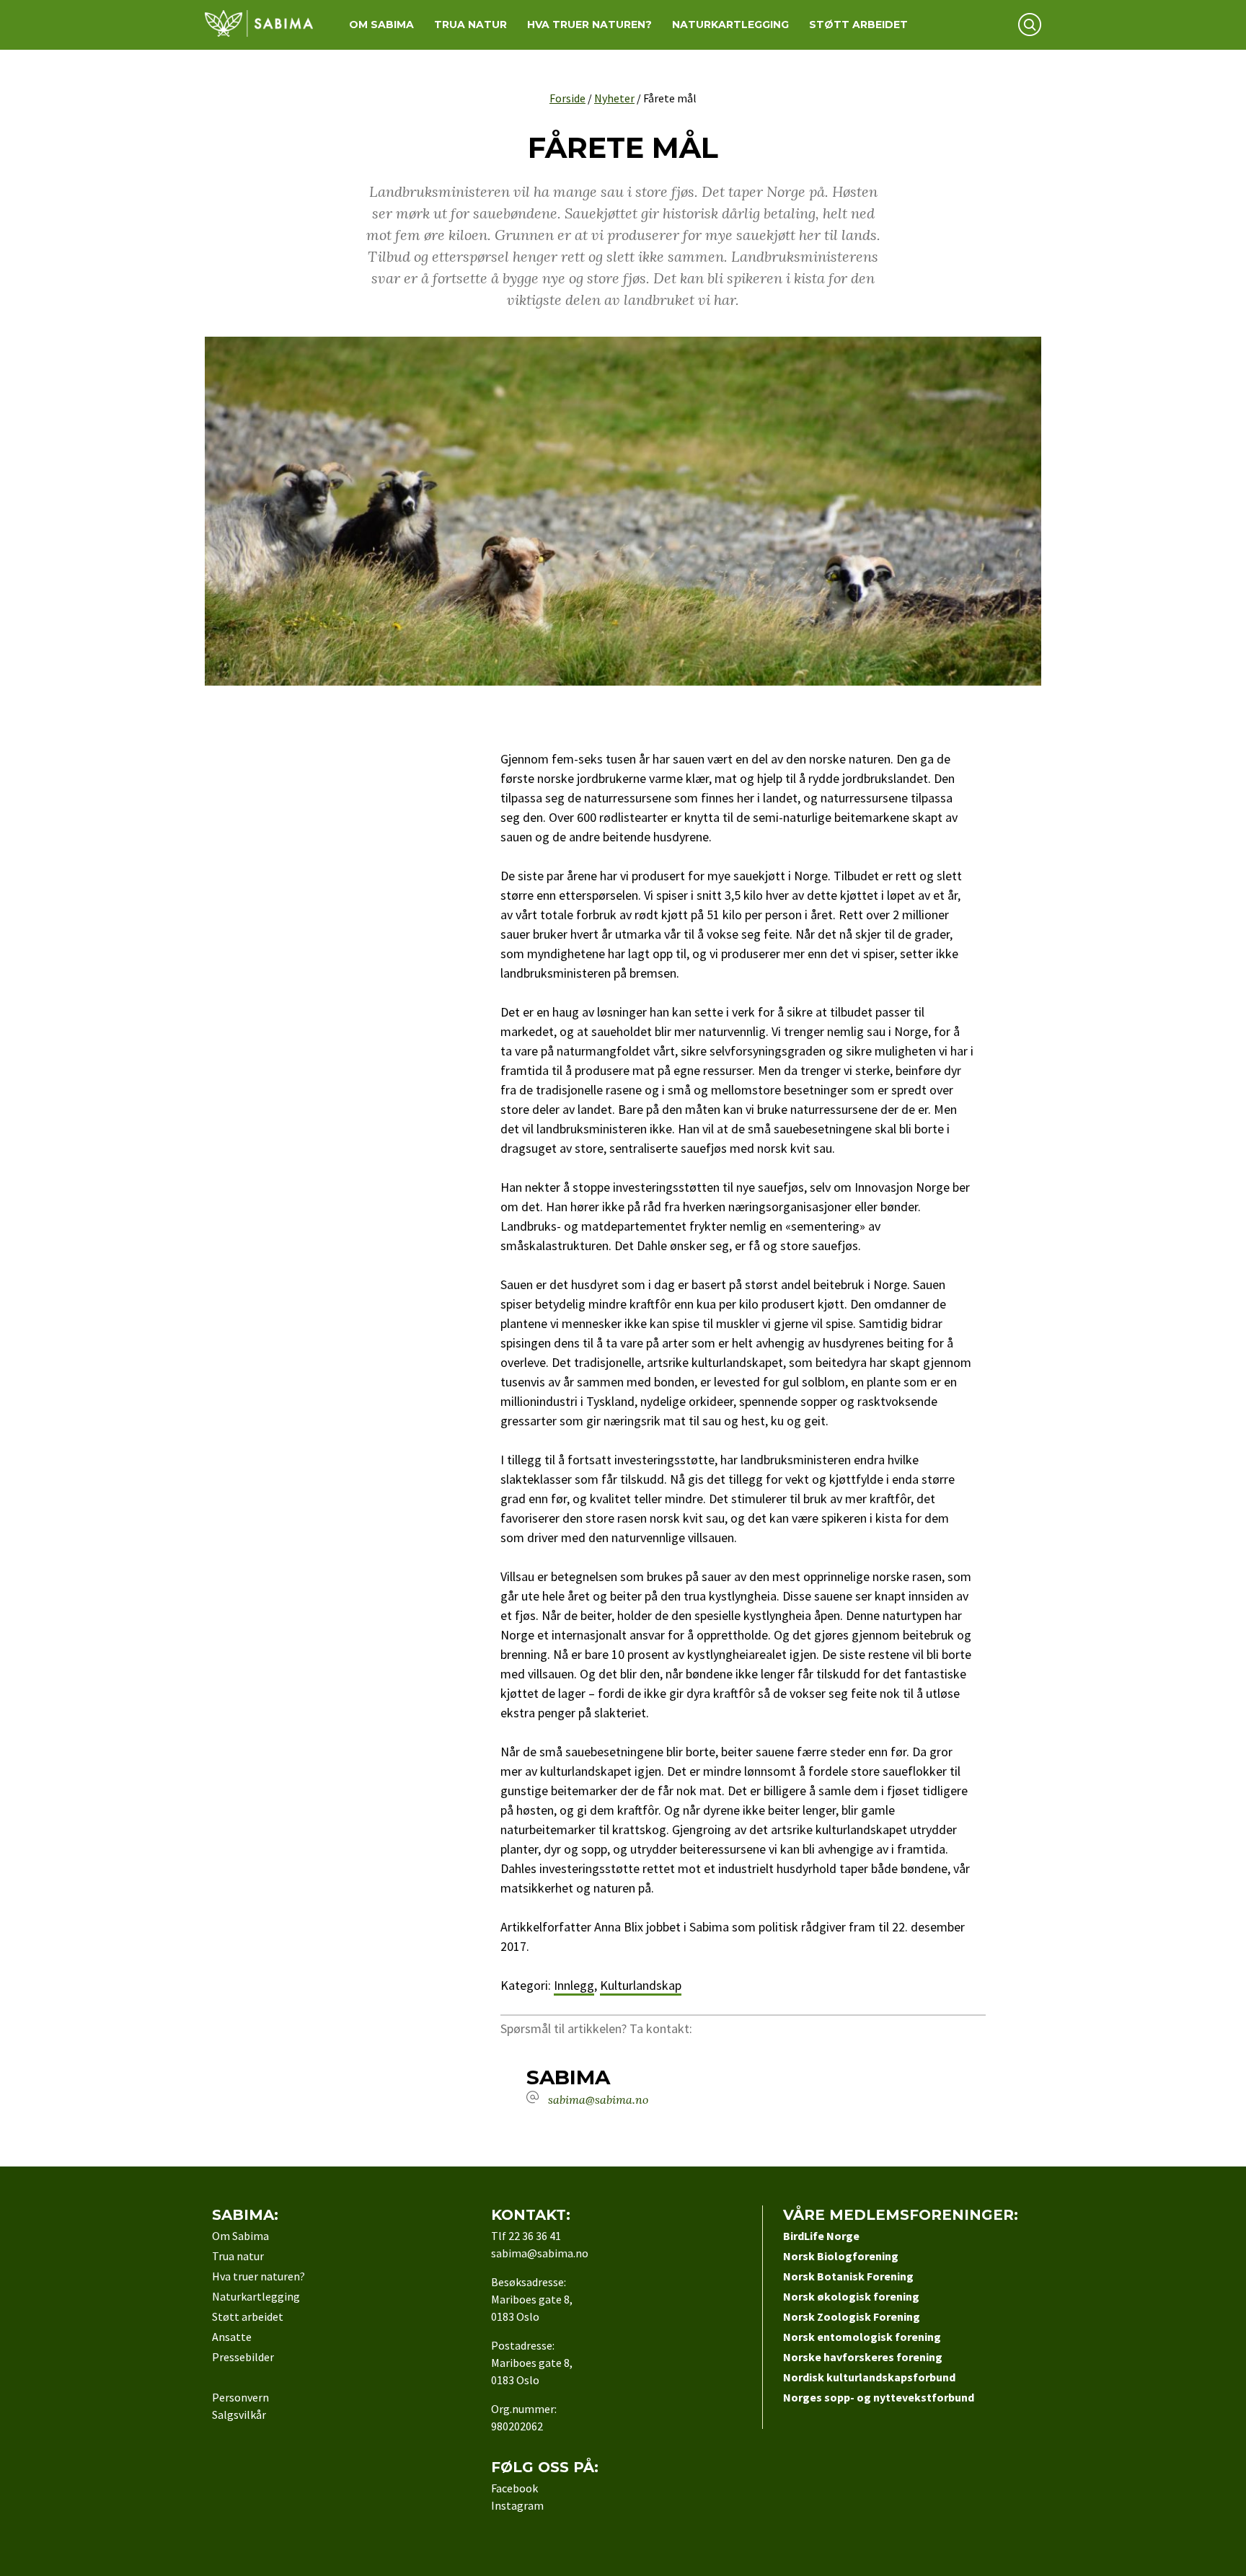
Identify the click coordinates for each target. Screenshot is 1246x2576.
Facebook (514, 2488)
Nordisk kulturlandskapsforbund (869, 2377)
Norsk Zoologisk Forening (852, 2316)
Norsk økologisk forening (851, 2296)
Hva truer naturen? (589, 25)
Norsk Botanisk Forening (848, 2276)
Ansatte (232, 2337)
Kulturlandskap (641, 1985)
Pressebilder (243, 2357)
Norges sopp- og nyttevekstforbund (879, 2397)
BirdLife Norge (821, 2236)
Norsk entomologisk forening (862, 2337)
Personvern (240, 2397)
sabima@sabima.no (598, 2099)
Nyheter (614, 98)
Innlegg (574, 1985)
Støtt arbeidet (858, 25)
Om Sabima (381, 25)
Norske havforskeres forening (863, 2357)
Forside (567, 98)
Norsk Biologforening (841, 2256)
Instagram (517, 2505)
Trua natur (470, 25)
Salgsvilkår (239, 2415)
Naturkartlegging (730, 25)
